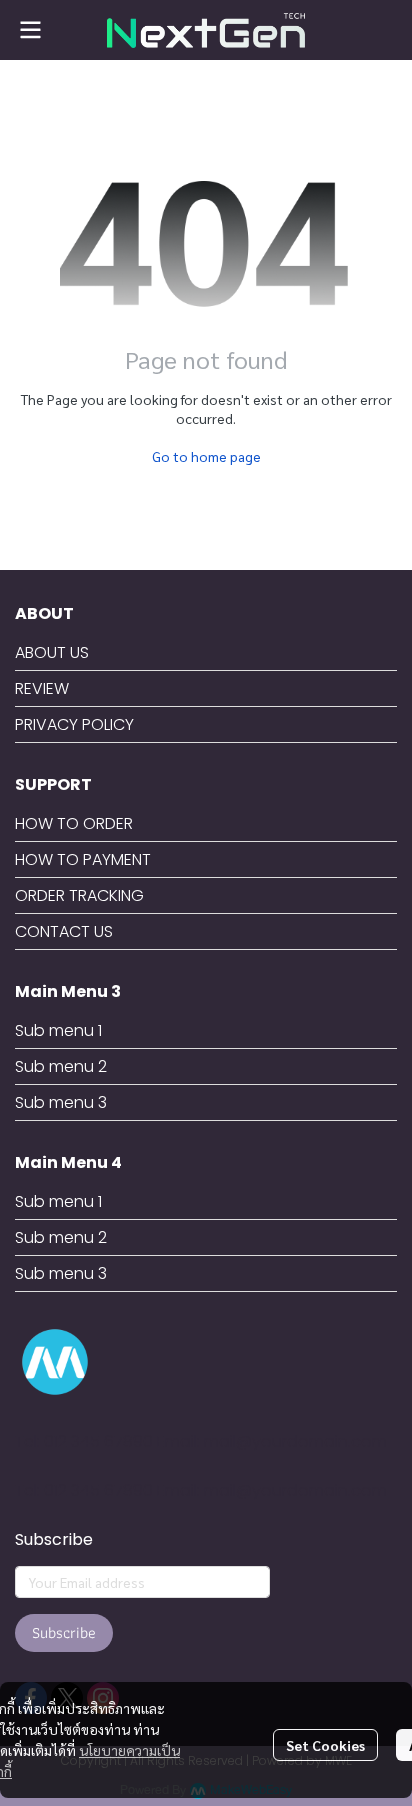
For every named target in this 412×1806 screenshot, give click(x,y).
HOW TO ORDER (74, 823)
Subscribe (64, 1632)
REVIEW (42, 688)
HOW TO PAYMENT (83, 859)
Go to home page (206, 456)
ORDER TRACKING (79, 895)
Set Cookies (325, 1745)
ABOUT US (52, 652)
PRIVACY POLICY (74, 724)
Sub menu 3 (61, 1102)
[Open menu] (30, 30)
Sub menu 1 (58, 1030)
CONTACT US (64, 931)
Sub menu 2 (61, 1066)
